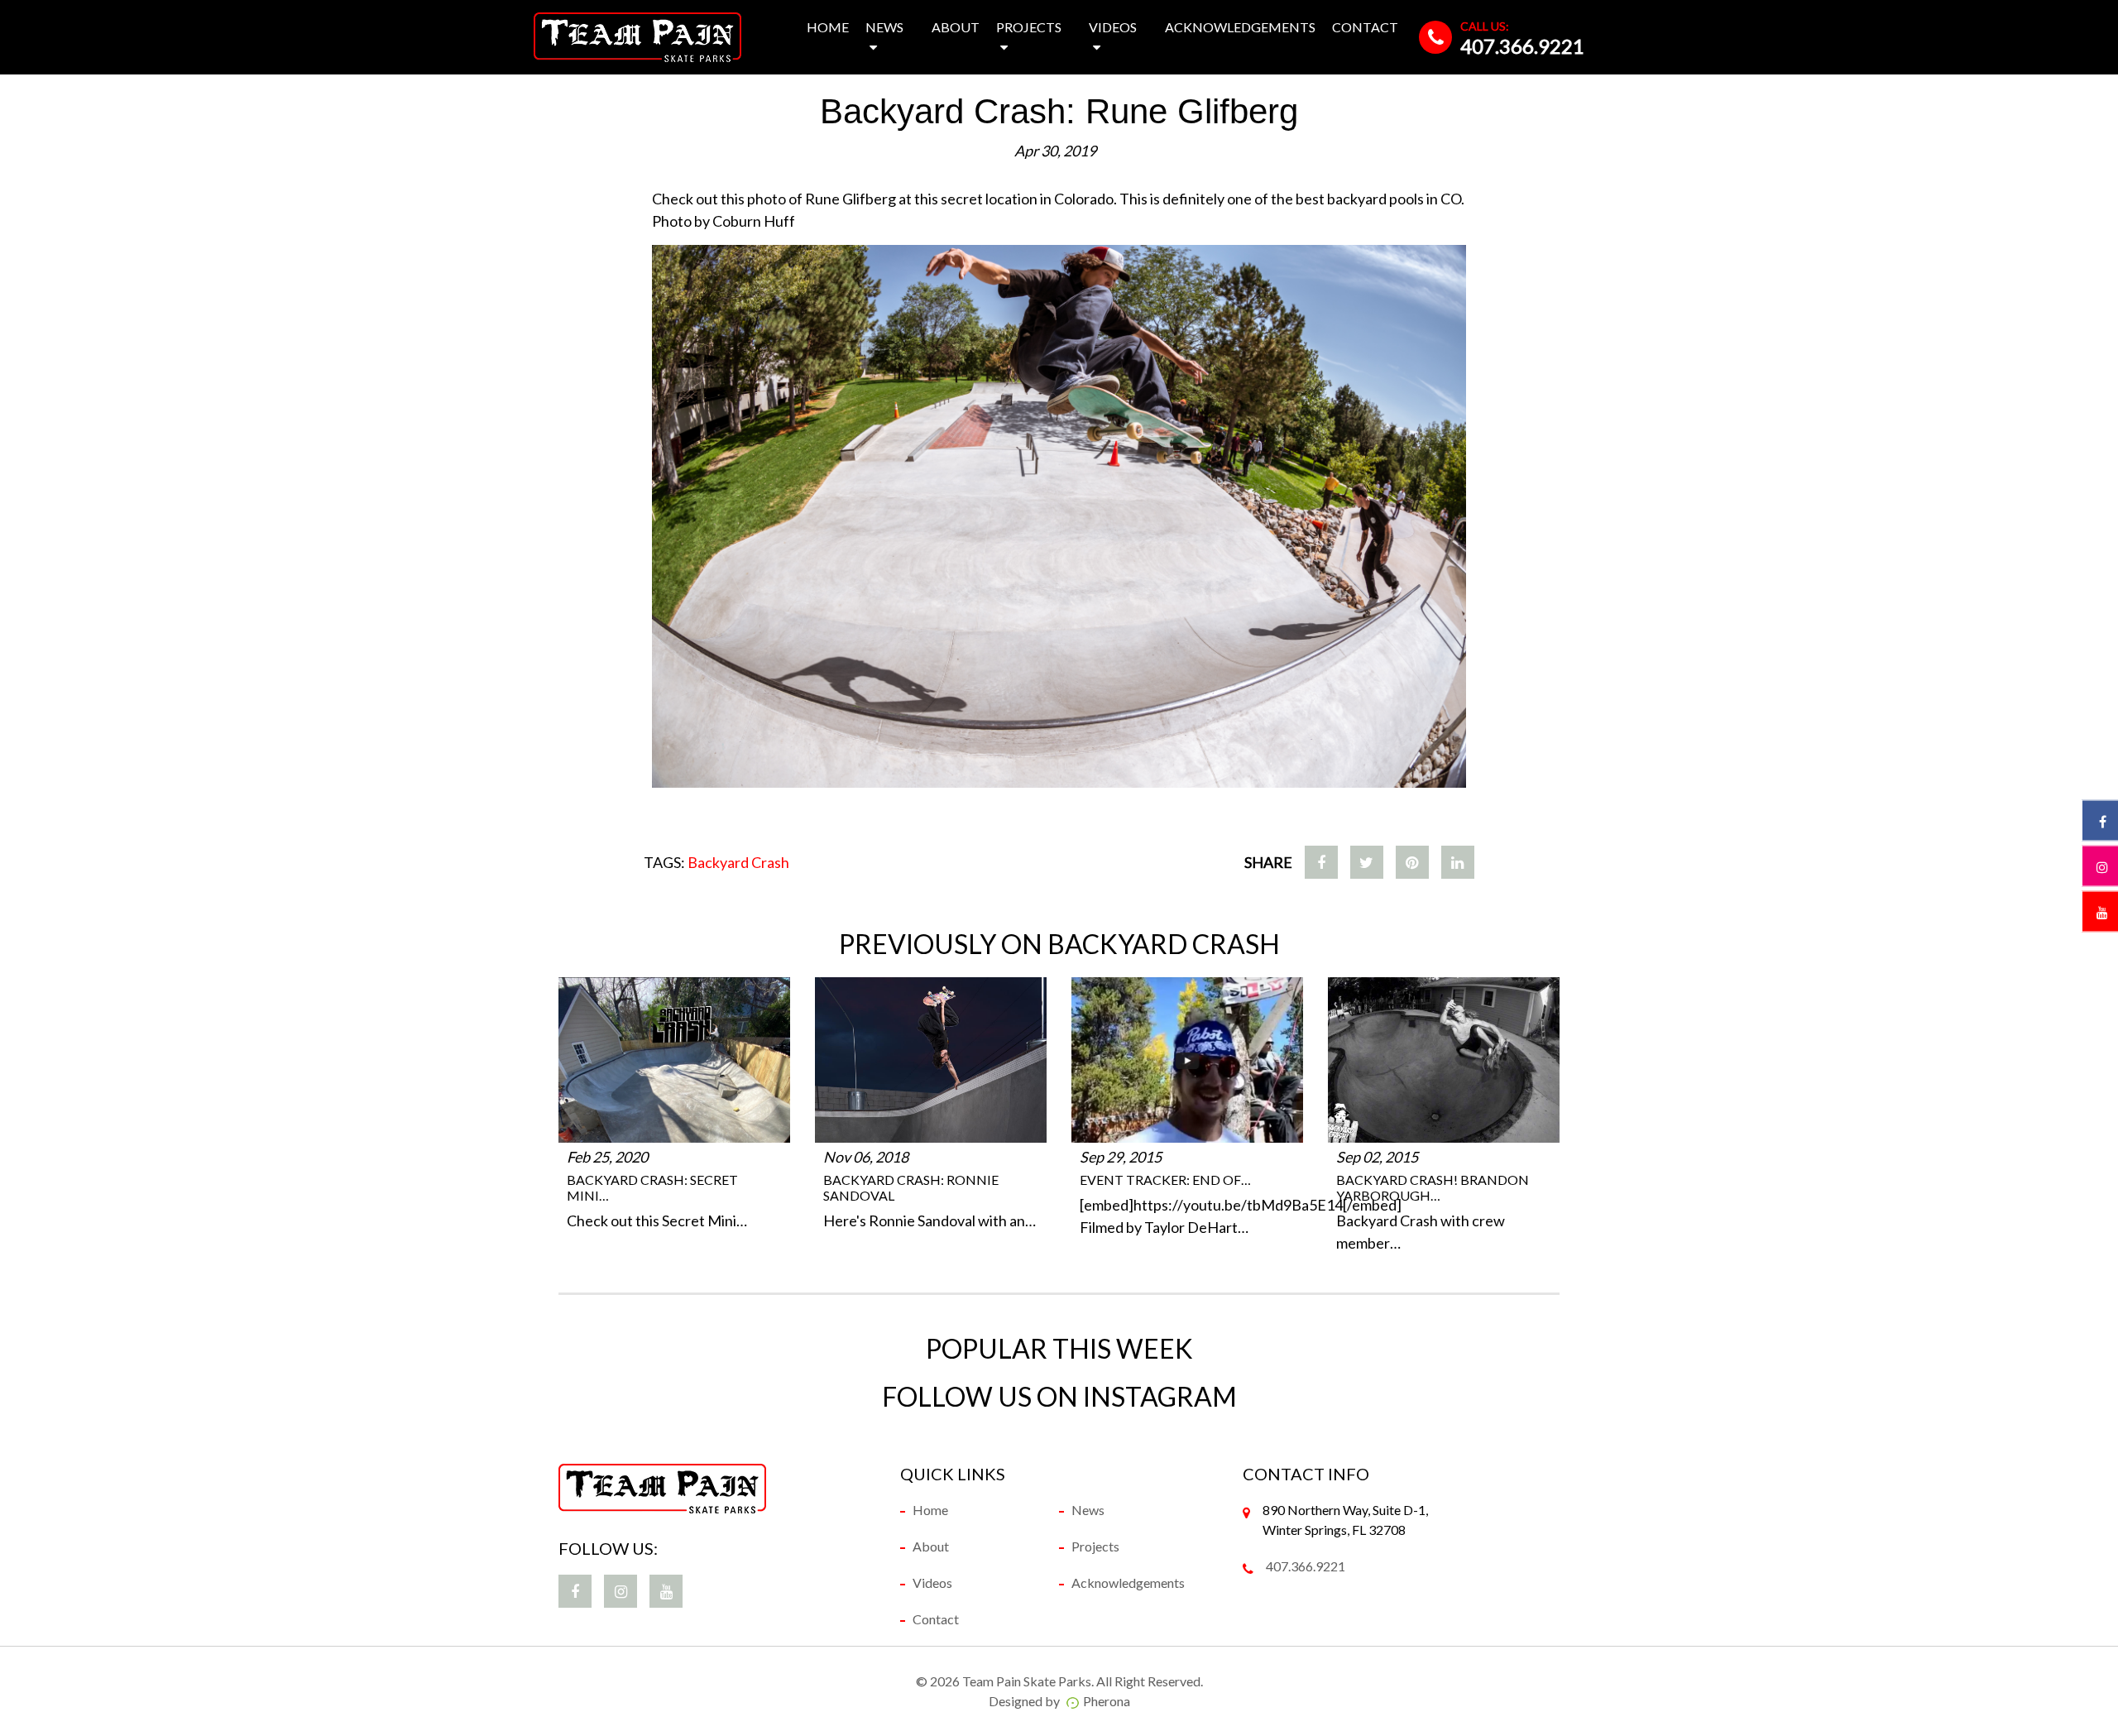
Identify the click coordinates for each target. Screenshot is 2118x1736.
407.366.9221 (1522, 46)
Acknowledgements (1240, 27)
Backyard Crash (738, 862)
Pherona (1107, 1701)
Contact (1365, 27)
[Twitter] (1367, 862)
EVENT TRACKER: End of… (1165, 1180)
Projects (1029, 27)
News (884, 27)
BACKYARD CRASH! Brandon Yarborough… (1433, 1187)
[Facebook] (1321, 862)
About (956, 27)
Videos (1113, 27)
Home (828, 27)
